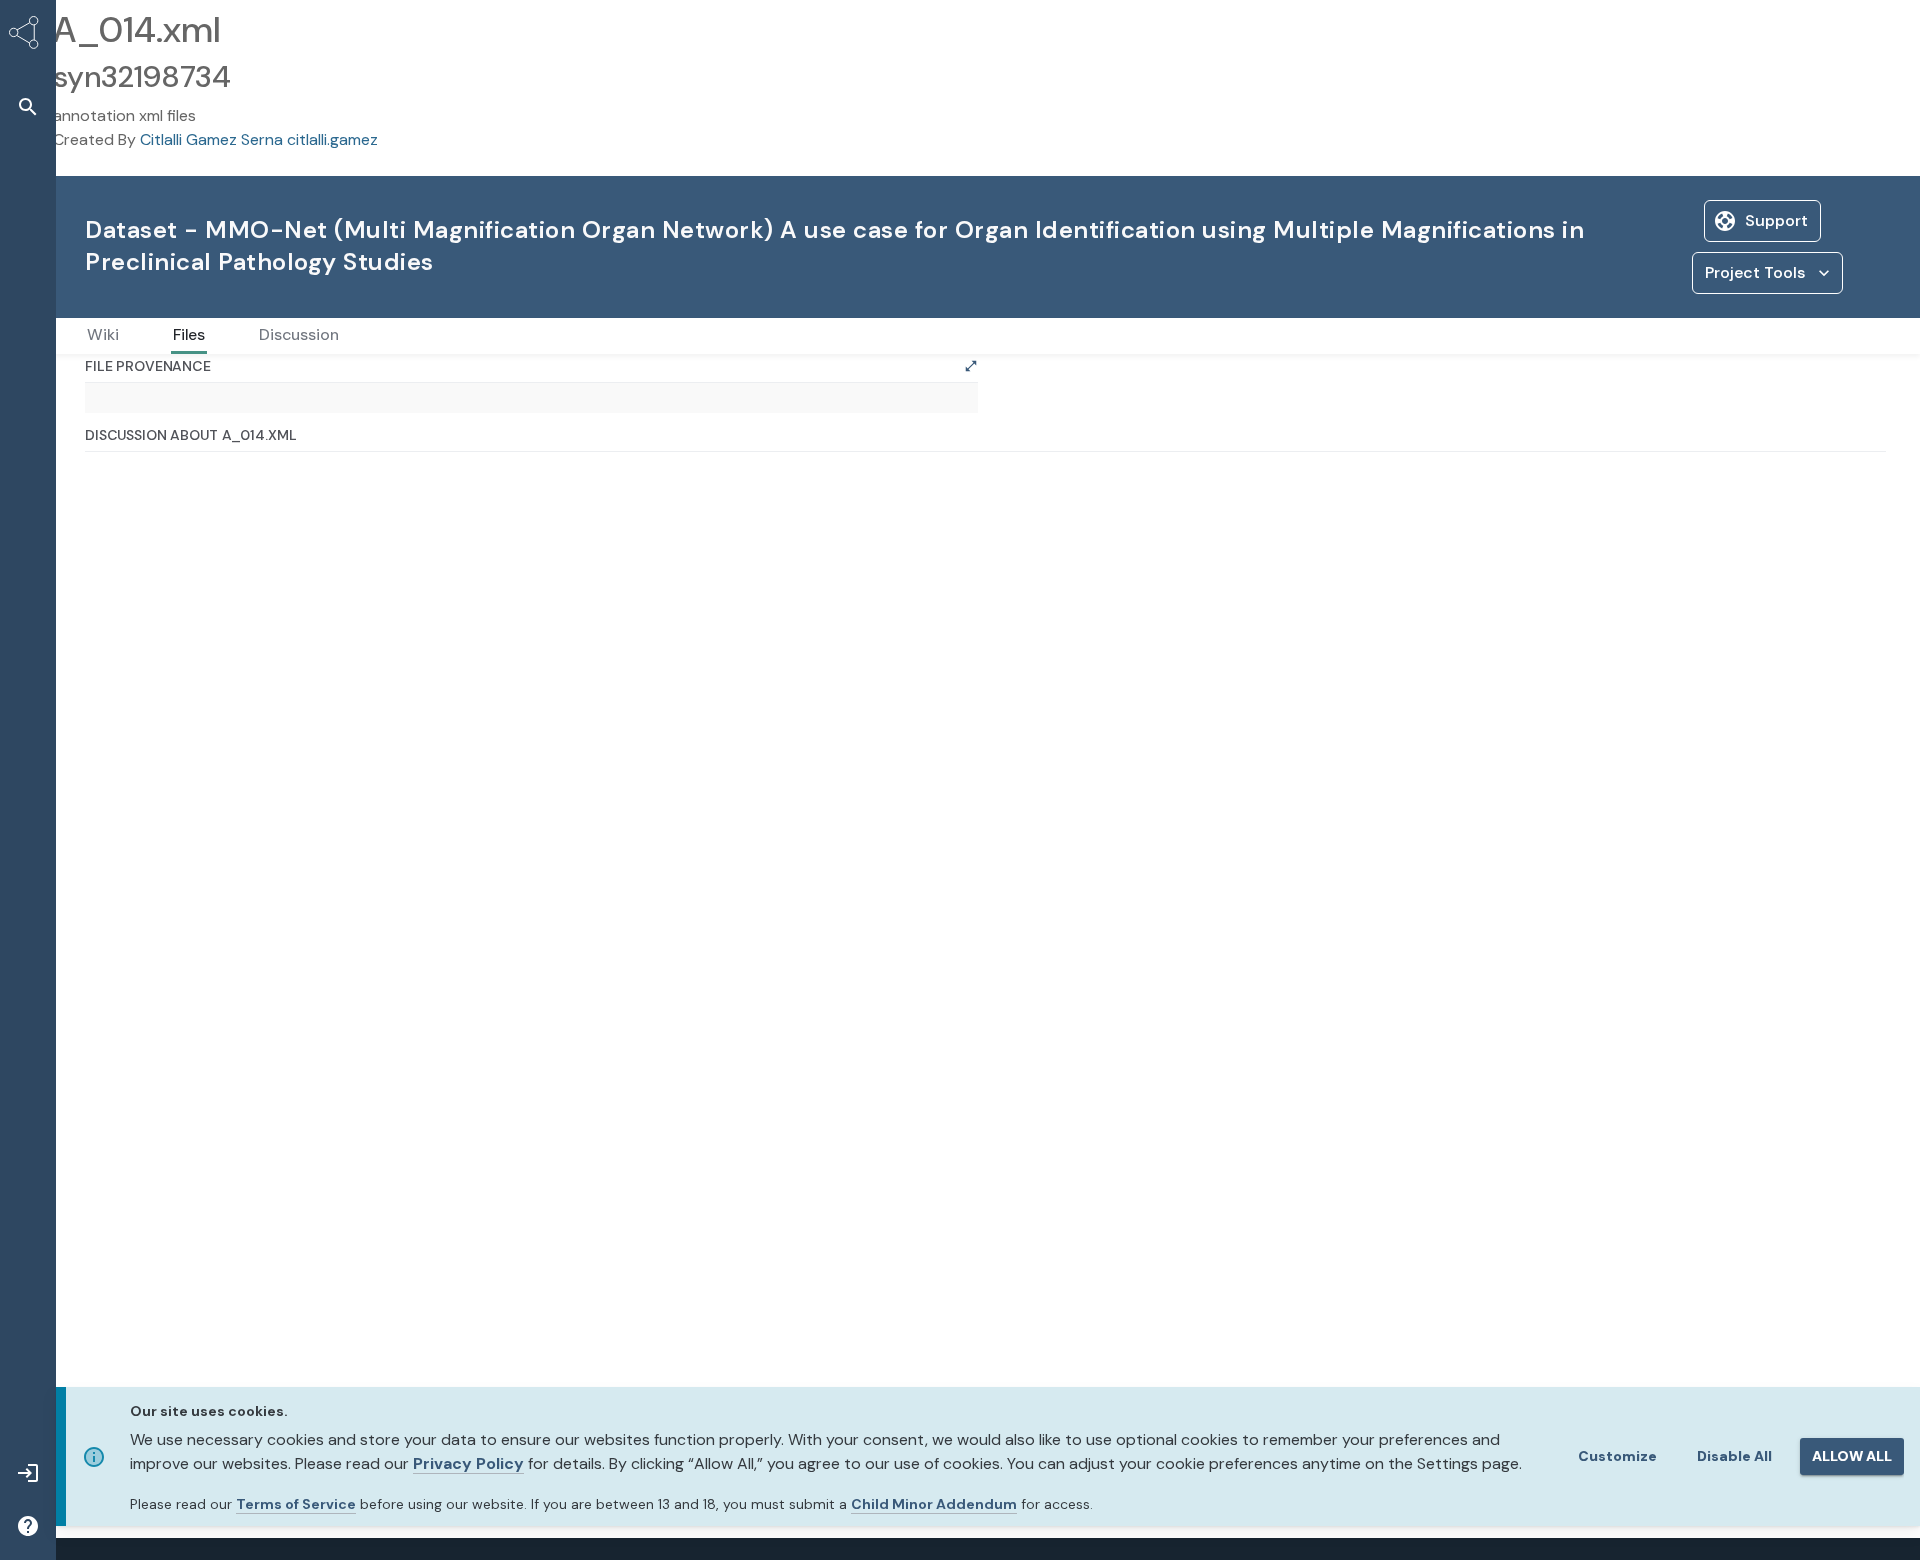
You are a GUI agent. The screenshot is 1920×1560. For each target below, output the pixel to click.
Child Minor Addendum (934, 1504)
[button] (28, 106)
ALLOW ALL (1852, 1456)
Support (1776, 220)
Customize (1617, 1456)
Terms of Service (296, 1504)
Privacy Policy (468, 1463)
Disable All (1734, 1456)
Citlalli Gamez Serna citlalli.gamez (259, 139)
